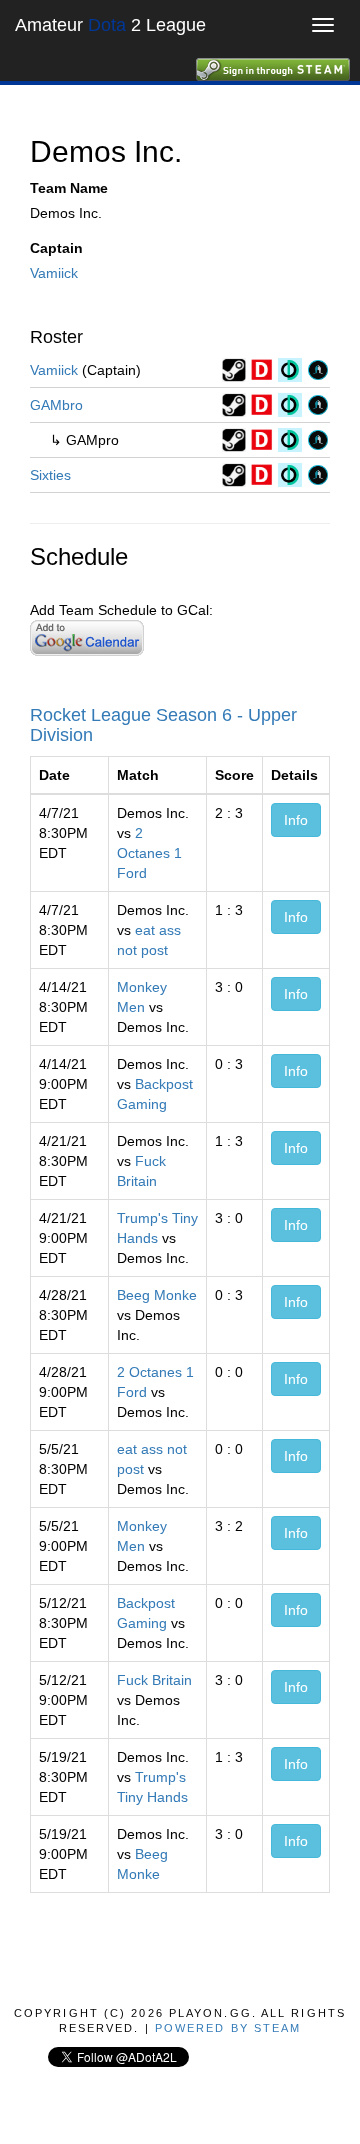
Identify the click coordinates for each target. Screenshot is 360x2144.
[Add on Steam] (234, 369)
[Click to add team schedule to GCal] (87, 637)
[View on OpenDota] (290, 369)
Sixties (50, 475)
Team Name (69, 188)
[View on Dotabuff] (262, 369)
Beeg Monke (157, 1295)
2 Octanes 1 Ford (149, 853)
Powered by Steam (228, 2028)
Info (296, 820)
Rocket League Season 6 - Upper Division (163, 725)
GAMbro (56, 405)
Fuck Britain (154, 1680)
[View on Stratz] (318, 369)
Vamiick (54, 273)
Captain (56, 248)
